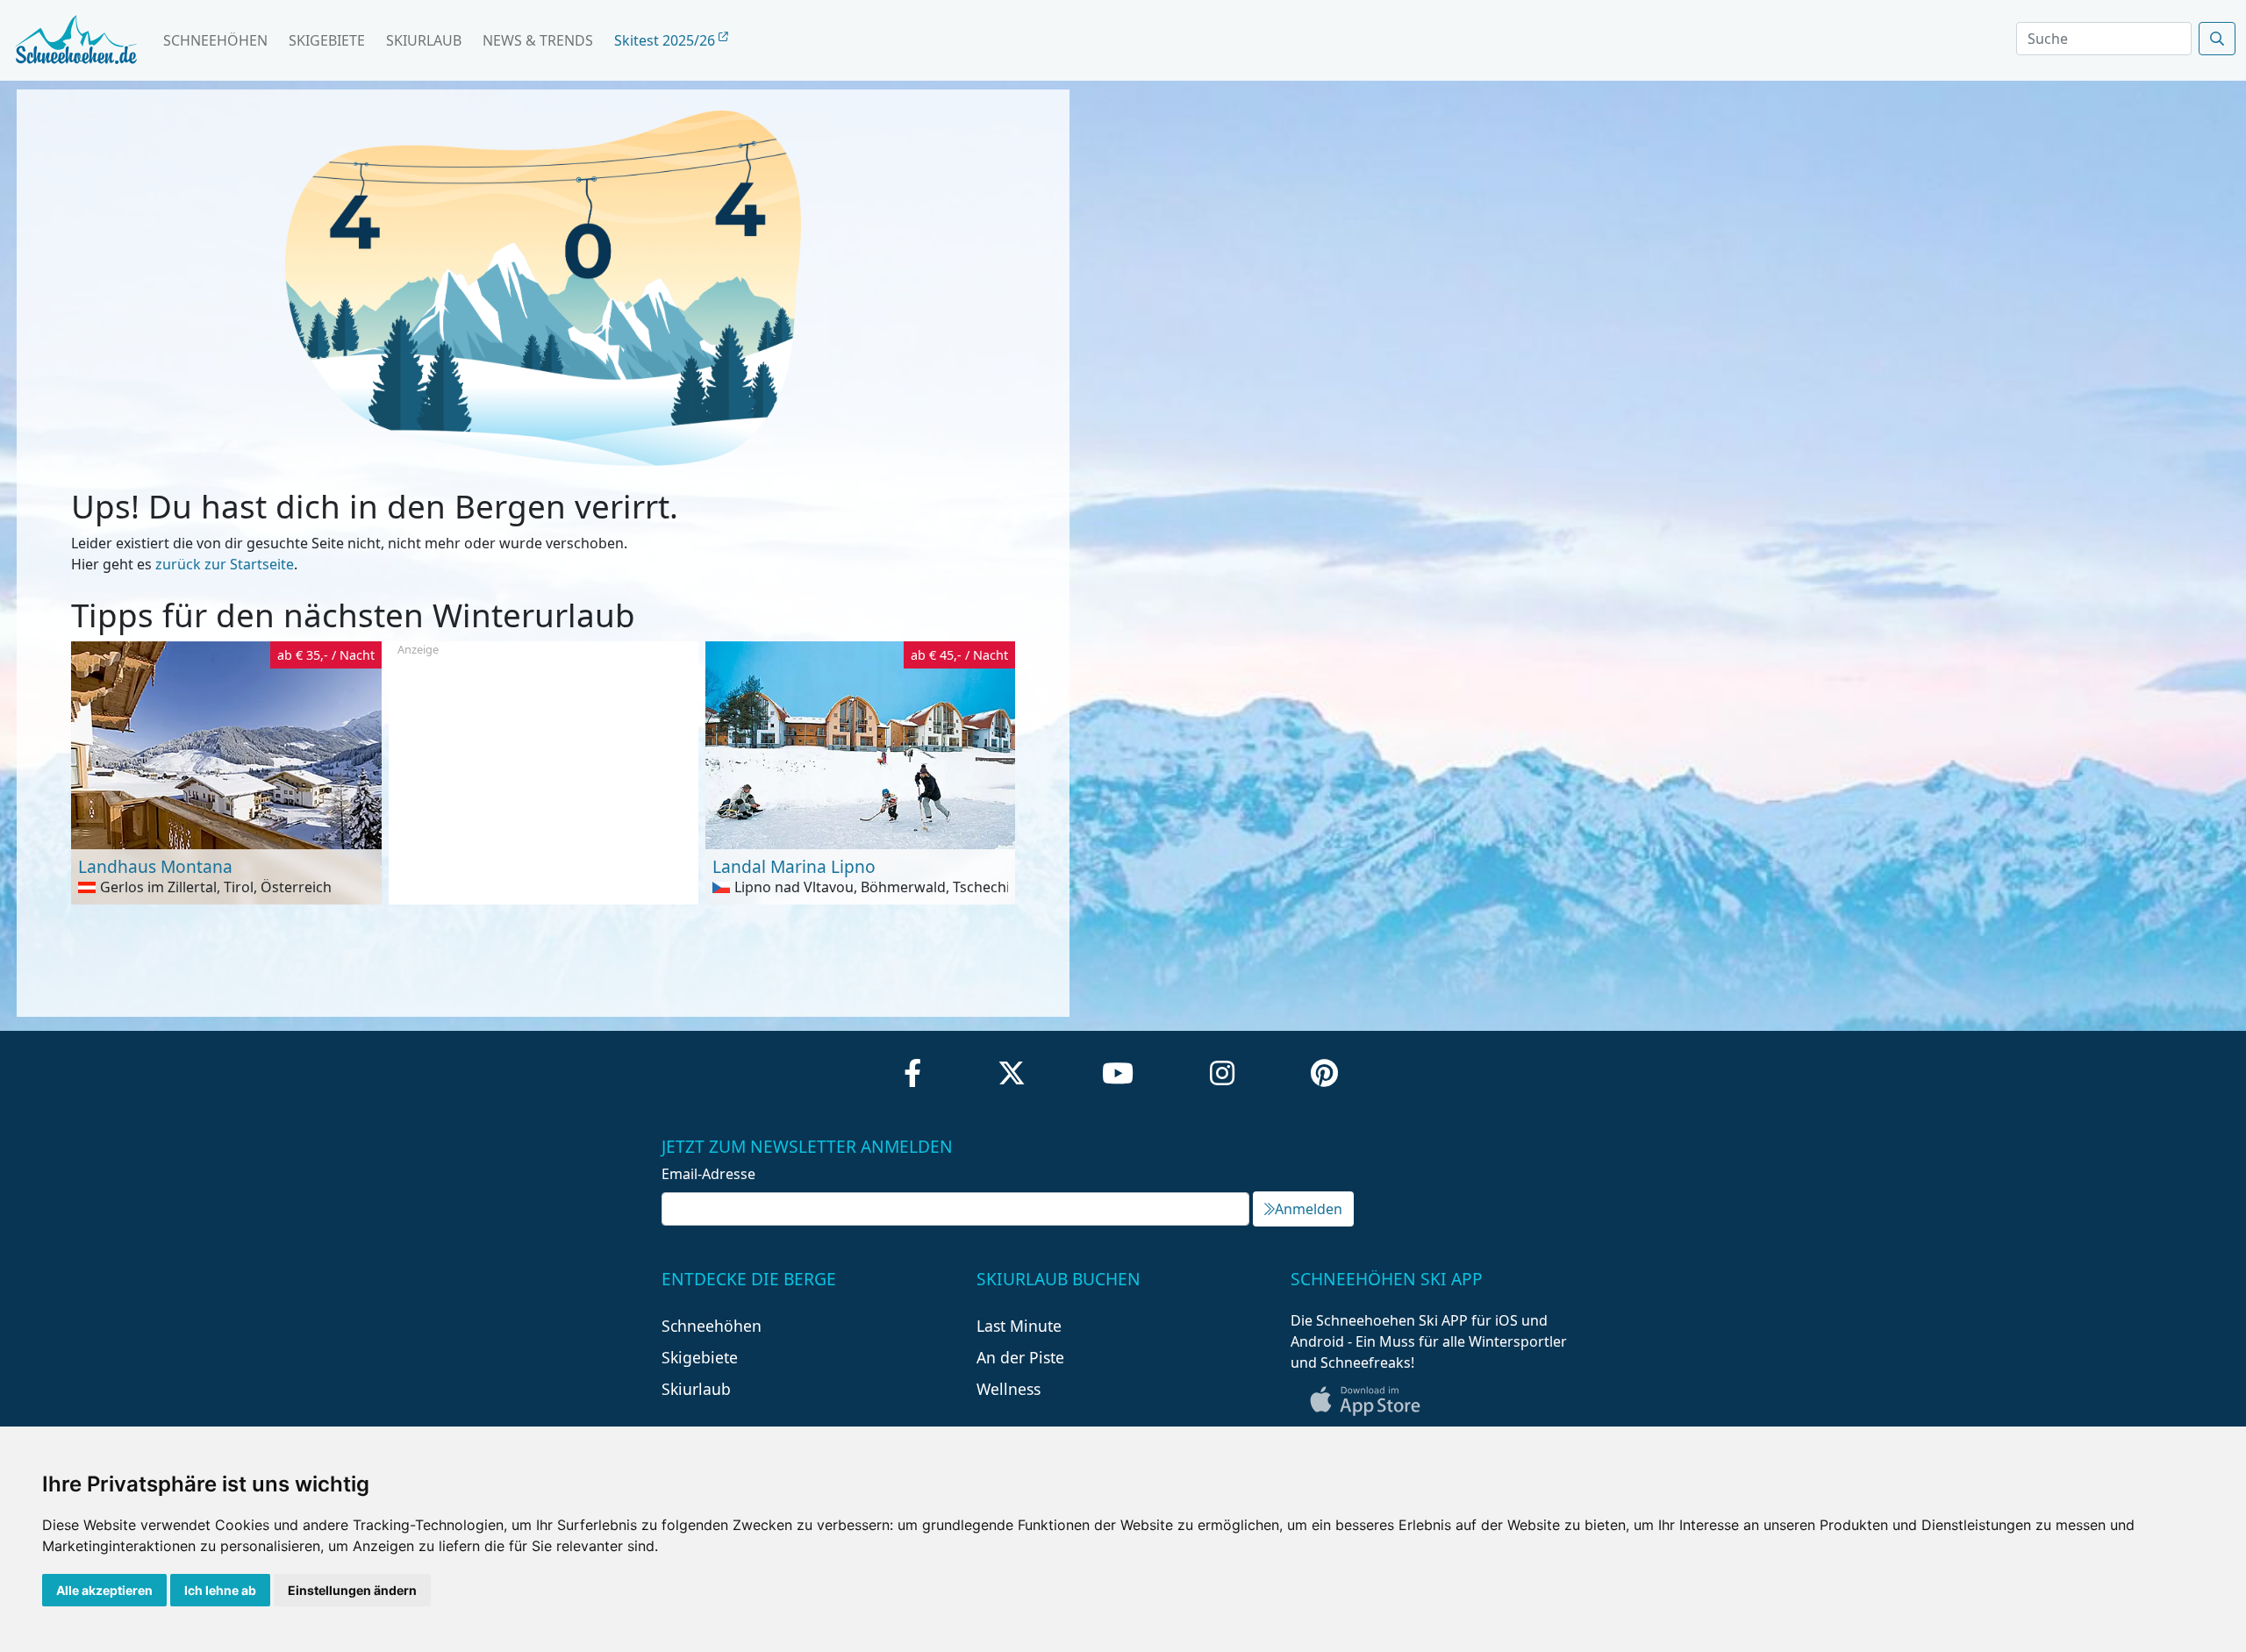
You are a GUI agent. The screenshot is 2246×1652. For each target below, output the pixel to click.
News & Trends (538, 40)
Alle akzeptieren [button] (104, 1590)
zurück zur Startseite (225, 564)
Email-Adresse (708, 1174)
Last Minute (1019, 1326)
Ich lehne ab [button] (220, 1590)
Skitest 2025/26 (666, 40)
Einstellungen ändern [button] (352, 1590)
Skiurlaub (424, 40)
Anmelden (1309, 1209)
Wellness (1009, 1389)
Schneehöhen (215, 40)
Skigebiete (327, 40)
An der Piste (1020, 1357)
